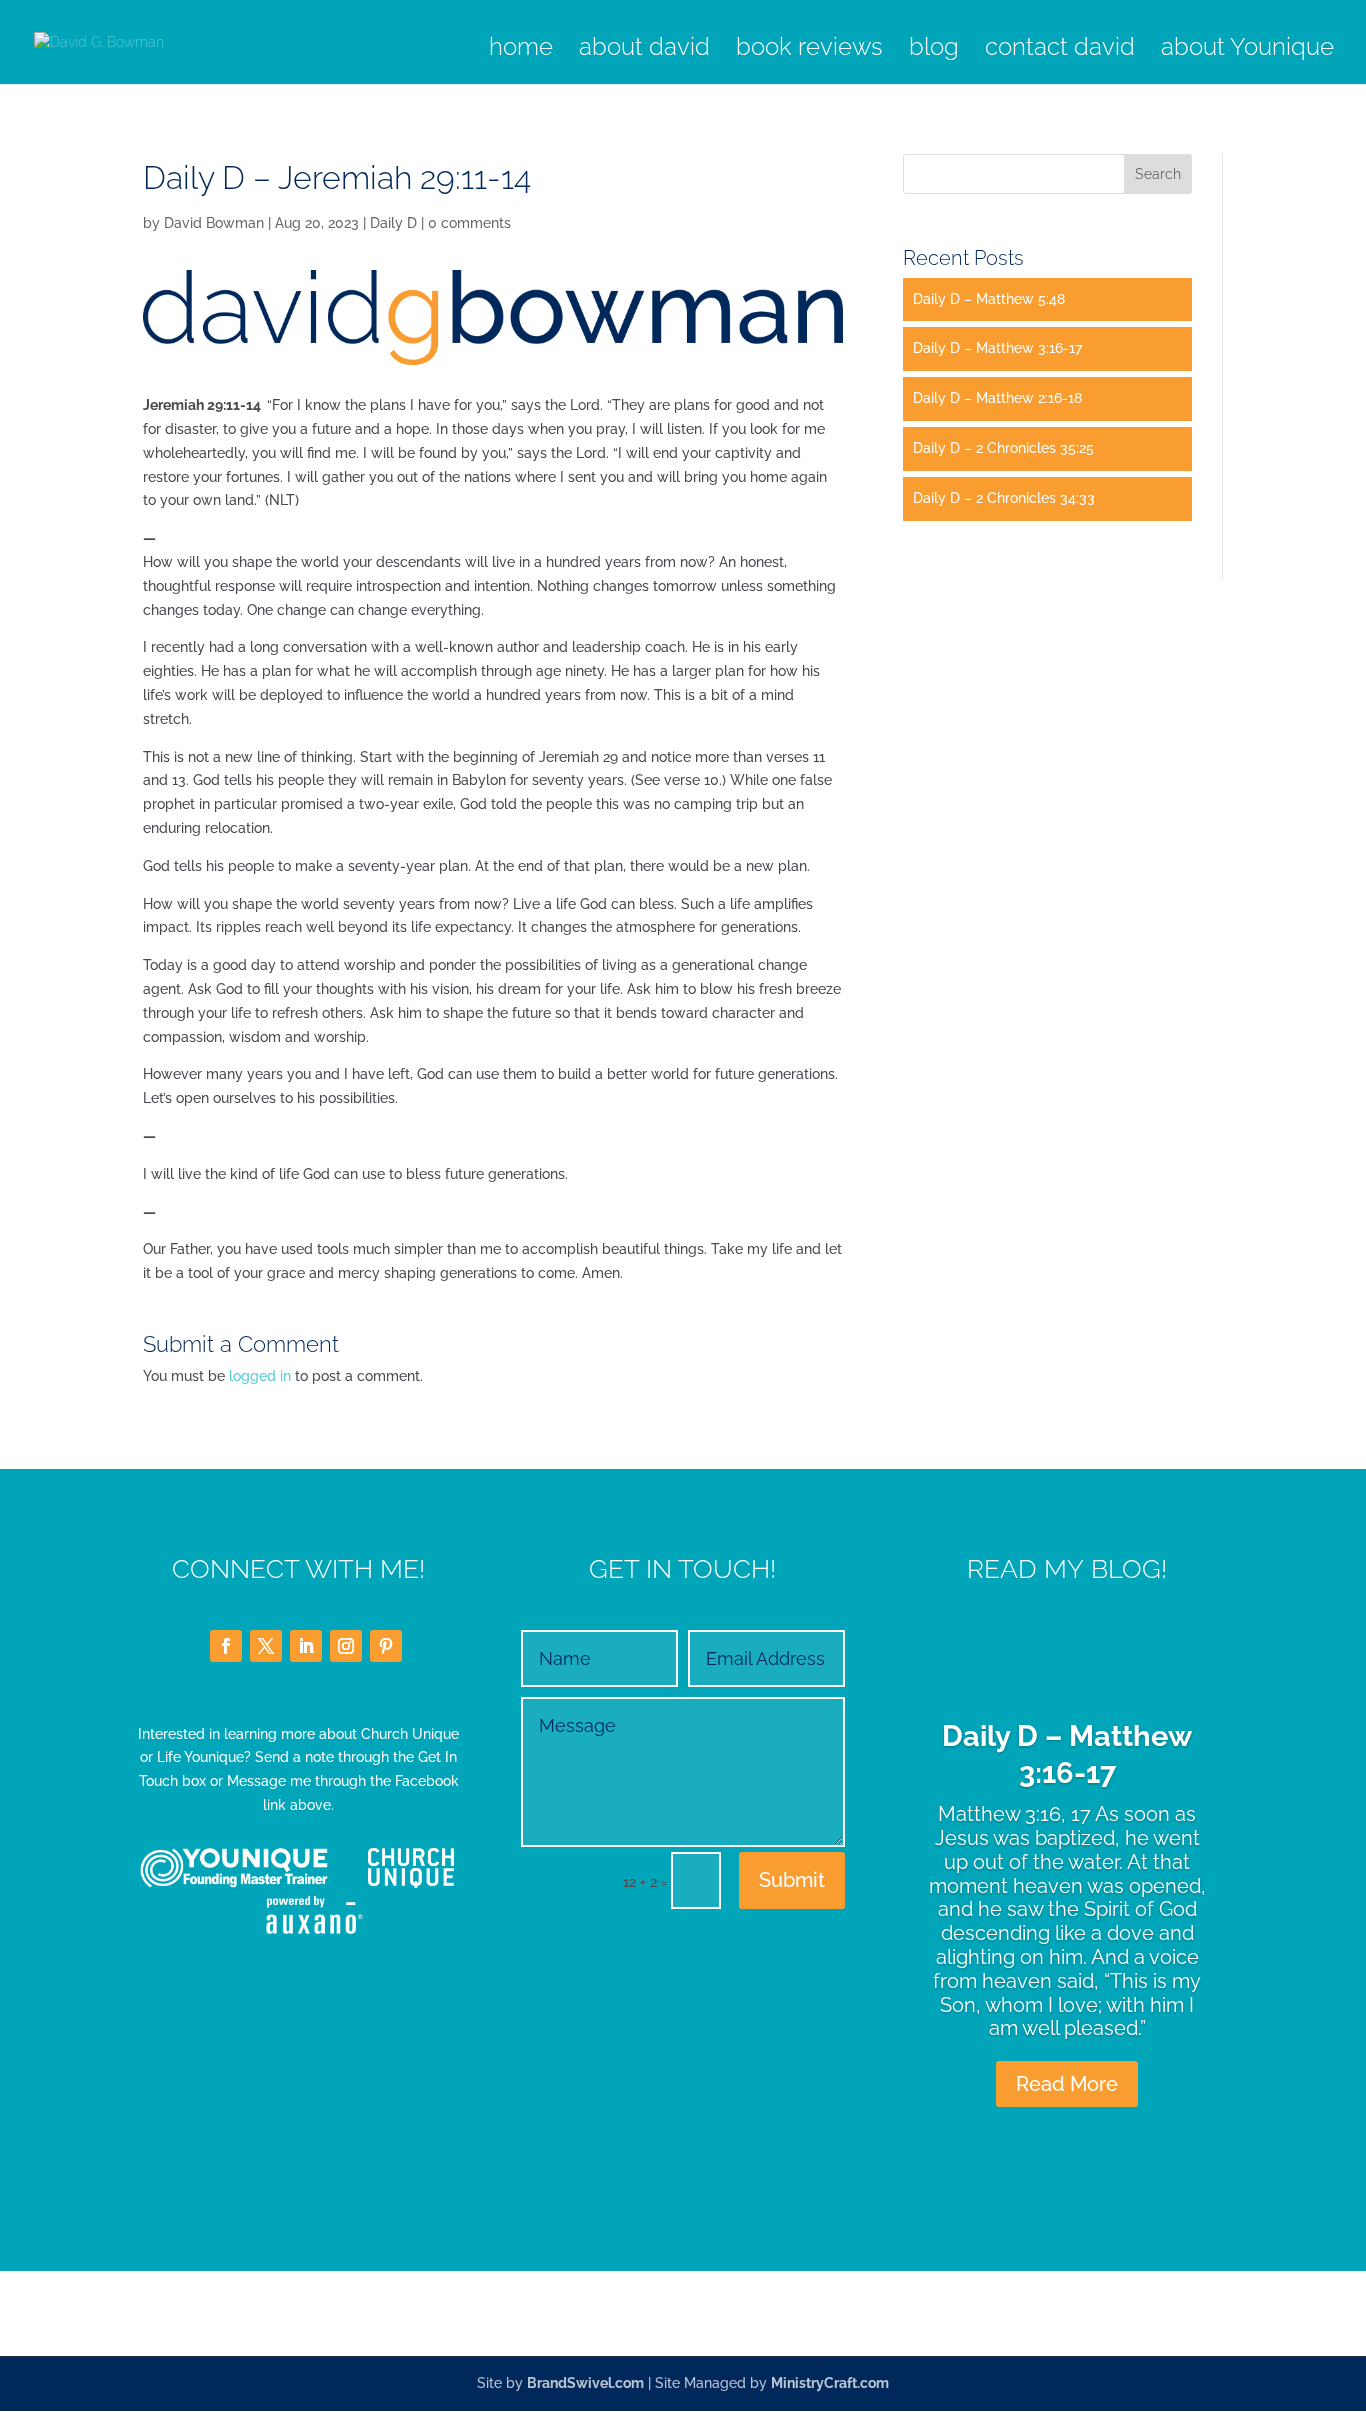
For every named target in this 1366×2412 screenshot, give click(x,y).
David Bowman (214, 223)
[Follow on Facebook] (226, 1646)
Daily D (393, 223)
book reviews (809, 50)
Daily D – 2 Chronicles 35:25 (1003, 448)
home (521, 50)
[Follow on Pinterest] (386, 1646)
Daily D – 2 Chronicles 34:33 (1004, 498)
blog (934, 50)
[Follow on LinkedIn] (306, 1646)
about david (644, 50)
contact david (1060, 50)
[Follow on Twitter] (266, 1646)
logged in (260, 1376)
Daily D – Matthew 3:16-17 (997, 348)
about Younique (1247, 50)
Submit (792, 1880)
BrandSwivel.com (585, 2383)
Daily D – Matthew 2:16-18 (997, 398)
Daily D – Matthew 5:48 (989, 299)
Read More (1067, 2084)
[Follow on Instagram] (346, 1646)
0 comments (469, 223)
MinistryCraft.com (830, 2383)
